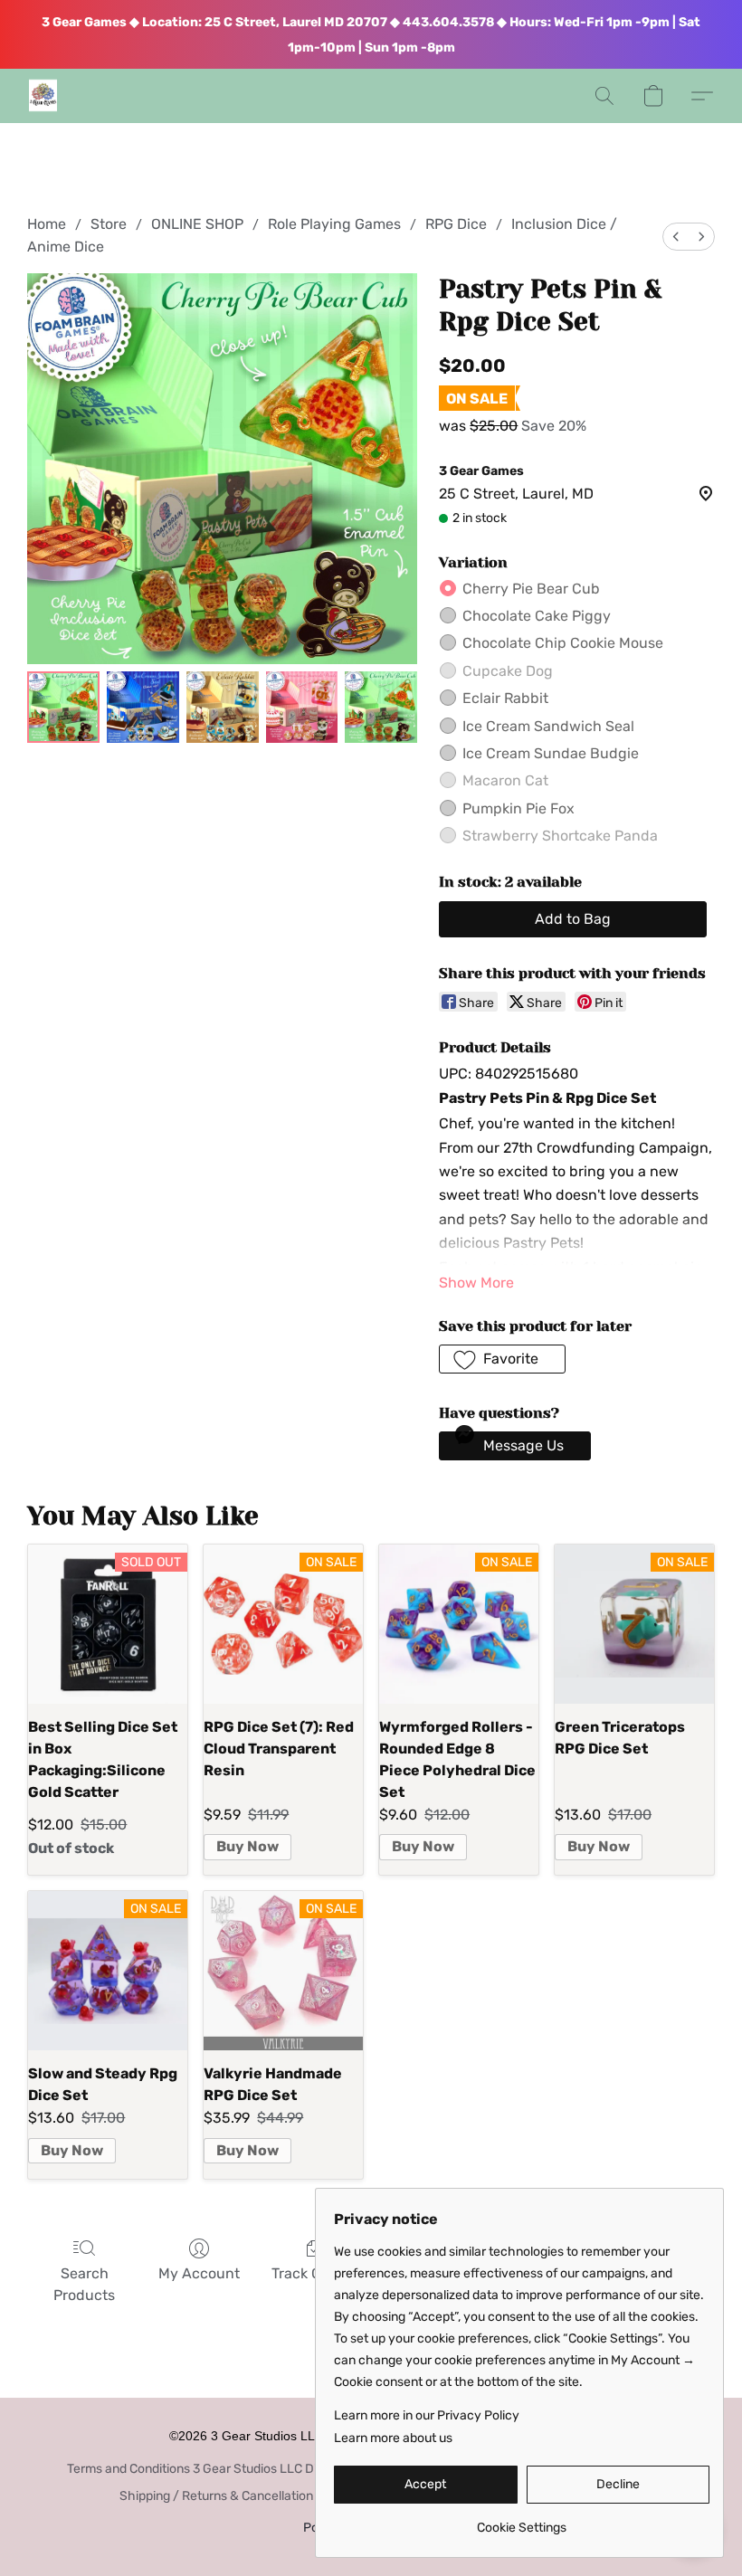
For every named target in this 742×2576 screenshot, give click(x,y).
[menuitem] (676, 237)
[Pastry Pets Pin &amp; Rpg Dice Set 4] (381, 708)
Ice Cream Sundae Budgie (551, 753)
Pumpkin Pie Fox (518, 808)
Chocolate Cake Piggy (537, 616)
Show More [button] (476, 1283)
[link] (522, 2521)
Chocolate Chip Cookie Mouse (563, 643)
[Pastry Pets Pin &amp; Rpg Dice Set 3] (302, 708)
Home (47, 224)
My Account (199, 2273)
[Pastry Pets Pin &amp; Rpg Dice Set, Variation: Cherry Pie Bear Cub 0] (63, 708)
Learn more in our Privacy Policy (427, 2415)
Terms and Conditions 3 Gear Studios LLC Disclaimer (216, 2469)
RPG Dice (456, 224)
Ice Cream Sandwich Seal (548, 726)
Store (109, 224)
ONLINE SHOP (197, 224)
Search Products (84, 2284)
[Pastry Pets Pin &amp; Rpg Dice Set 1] (143, 708)
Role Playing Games (334, 224)
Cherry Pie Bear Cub (531, 589)
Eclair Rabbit (505, 698)
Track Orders (314, 2273)
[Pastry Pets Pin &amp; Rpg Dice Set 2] (223, 708)
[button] (43, 96)
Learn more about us (393, 2438)
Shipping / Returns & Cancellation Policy (235, 2496)
